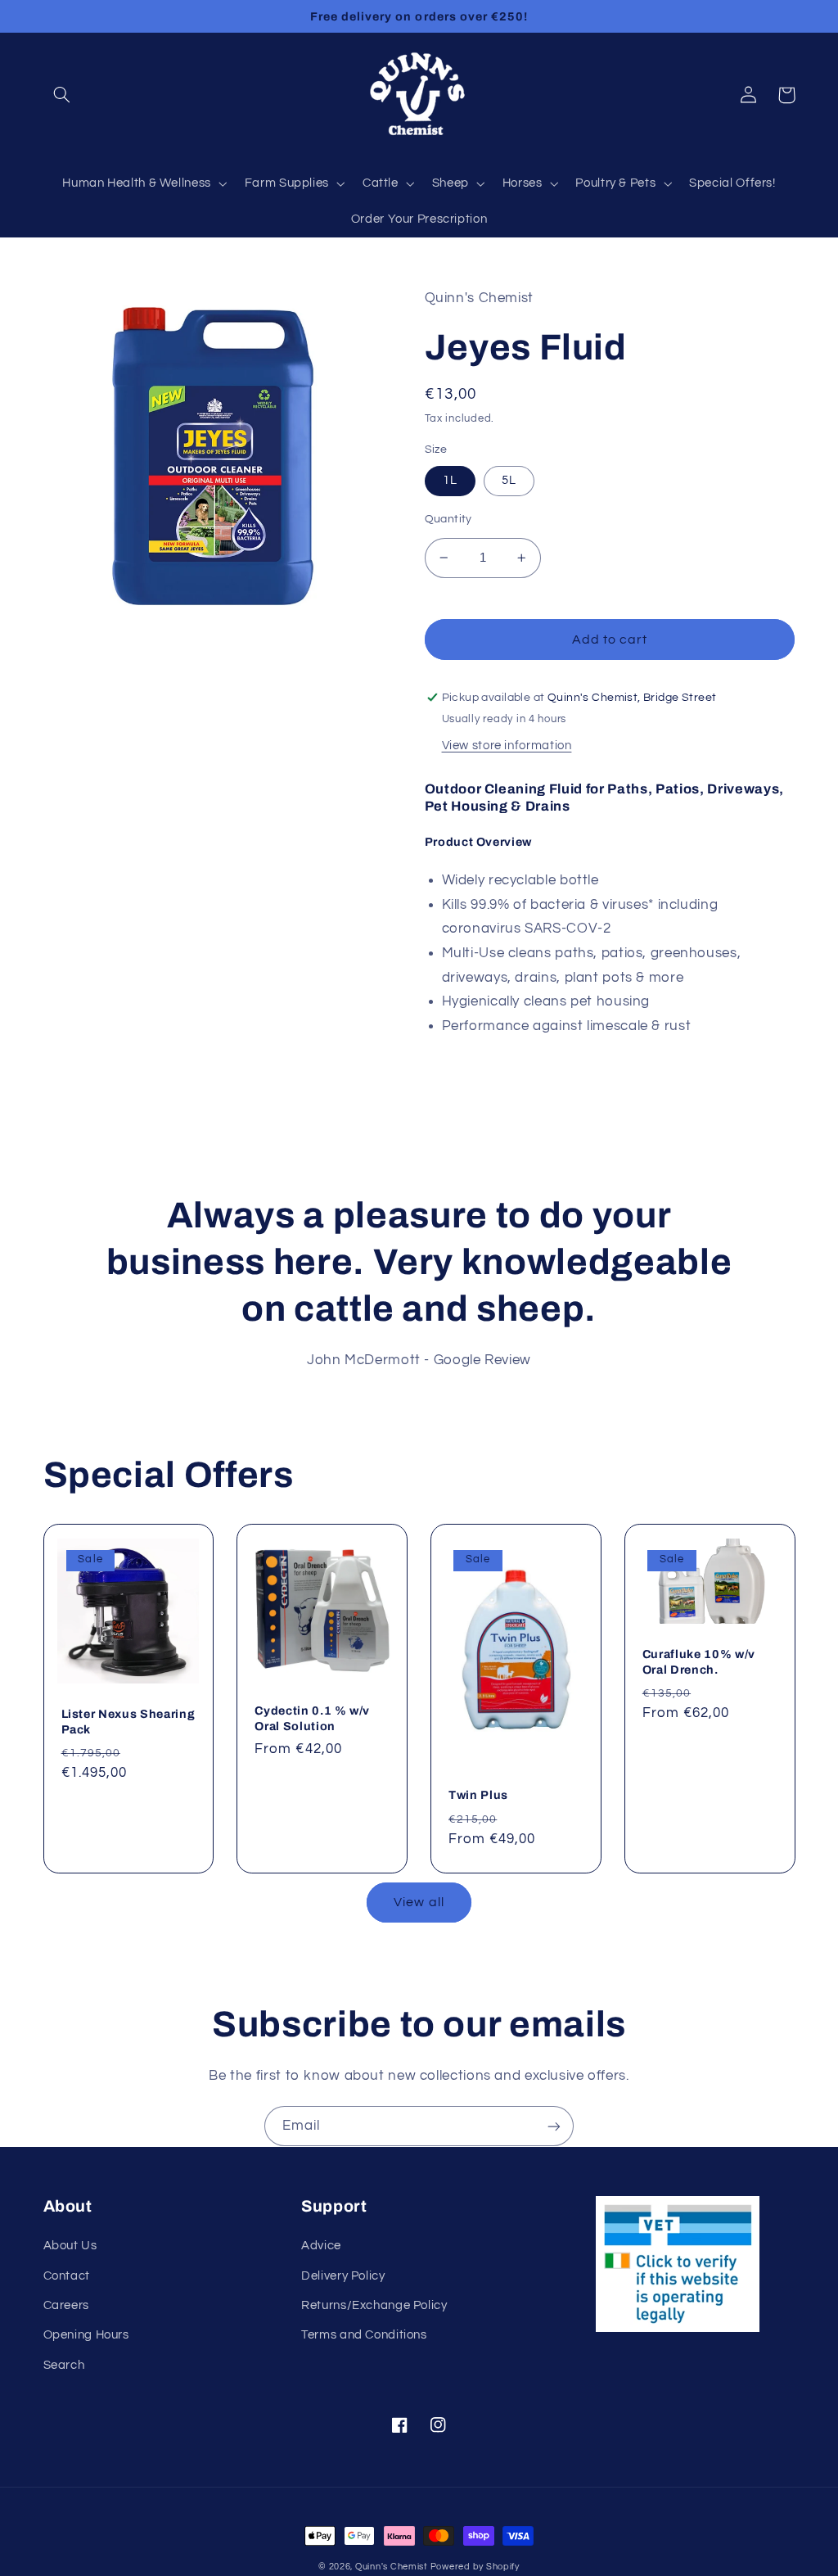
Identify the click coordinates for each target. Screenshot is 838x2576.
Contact (67, 2276)
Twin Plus (478, 1795)
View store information (507, 746)
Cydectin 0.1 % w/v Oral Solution (312, 1718)
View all (419, 1902)
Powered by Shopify (475, 2567)
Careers (66, 2305)
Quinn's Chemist (393, 2567)
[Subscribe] (554, 2126)
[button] (62, 95)
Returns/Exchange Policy (374, 2305)
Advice (321, 2246)
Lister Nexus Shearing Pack (128, 1721)
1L (450, 480)
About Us (70, 2246)
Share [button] (462, 1071)
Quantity (448, 519)
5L (509, 480)
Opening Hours (86, 2335)
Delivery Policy (343, 2276)
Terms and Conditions (364, 2335)
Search (64, 2365)
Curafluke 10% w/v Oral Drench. (699, 1661)
